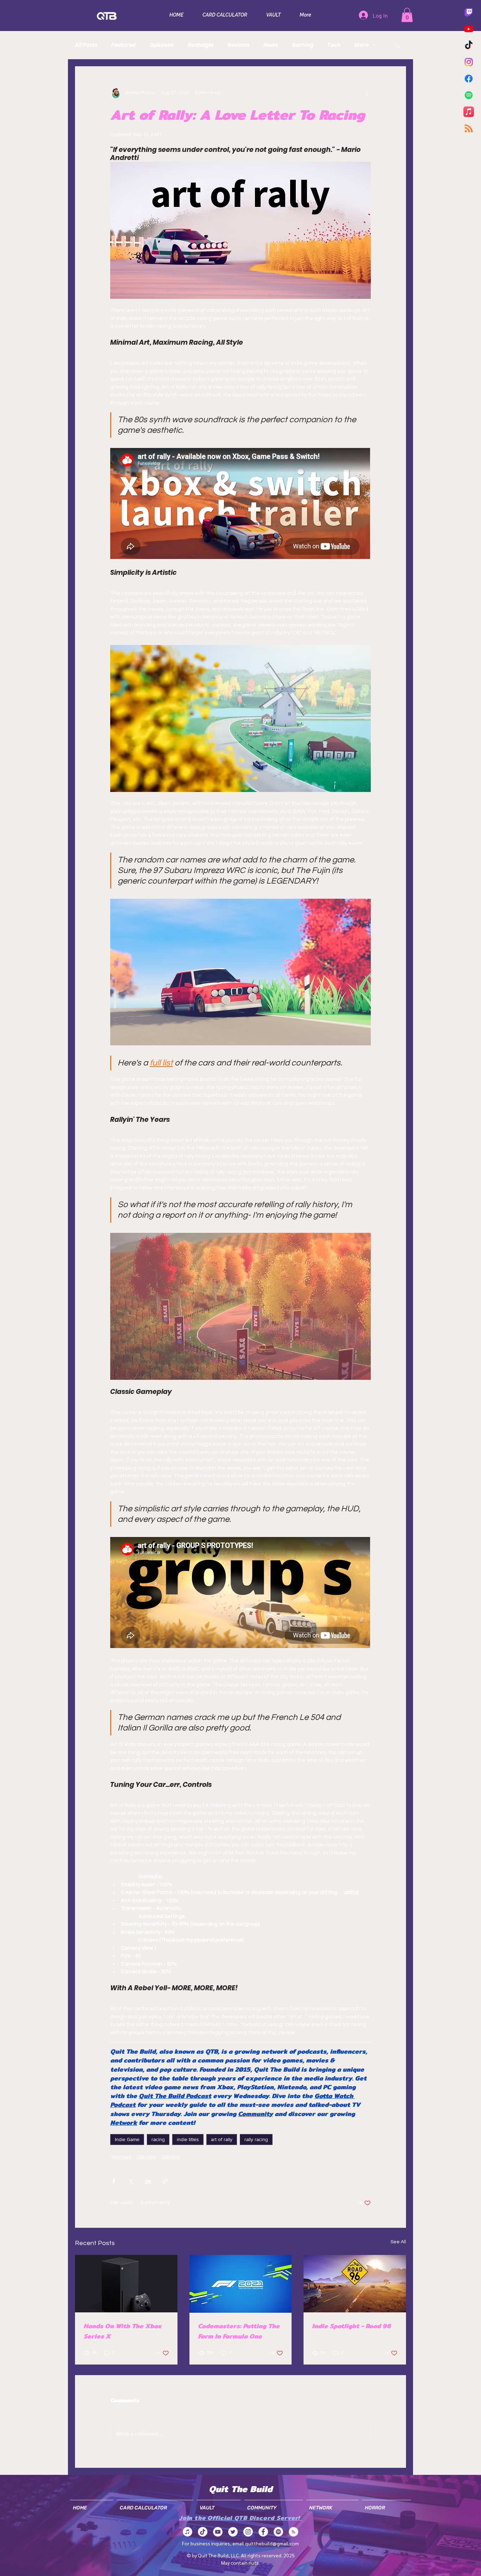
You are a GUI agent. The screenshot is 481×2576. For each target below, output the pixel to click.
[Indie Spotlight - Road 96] (355, 2284)
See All (398, 2242)
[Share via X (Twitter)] (131, 2181)
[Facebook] (469, 79)
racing (158, 2139)
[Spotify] (469, 95)
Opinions (162, 45)
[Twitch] (469, 12)
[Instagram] (469, 62)
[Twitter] (233, 2532)
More (362, 45)
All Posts (86, 45)
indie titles (188, 2139)
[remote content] (241, 504)
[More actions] (367, 93)
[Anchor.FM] (293, 2532)
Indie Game (127, 2139)
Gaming (303, 45)
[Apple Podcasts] (188, 2532)
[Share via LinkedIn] (148, 2181)
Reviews (238, 45)
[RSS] (469, 128)
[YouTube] (218, 2532)
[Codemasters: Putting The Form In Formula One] (241, 2284)
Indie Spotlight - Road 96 (351, 2326)
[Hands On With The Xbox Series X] (126, 2284)
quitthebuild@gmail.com (272, 2543)
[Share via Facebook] (114, 2181)
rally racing (256, 2139)
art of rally (222, 2139)
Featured (123, 45)
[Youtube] (469, 29)
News (271, 45)
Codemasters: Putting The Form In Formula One (239, 2331)
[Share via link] (165, 2181)
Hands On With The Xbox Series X (123, 2331)
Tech (334, 45)
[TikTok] (469, 45)
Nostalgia (201, 45)
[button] (407, 15)
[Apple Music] (469, 112)
